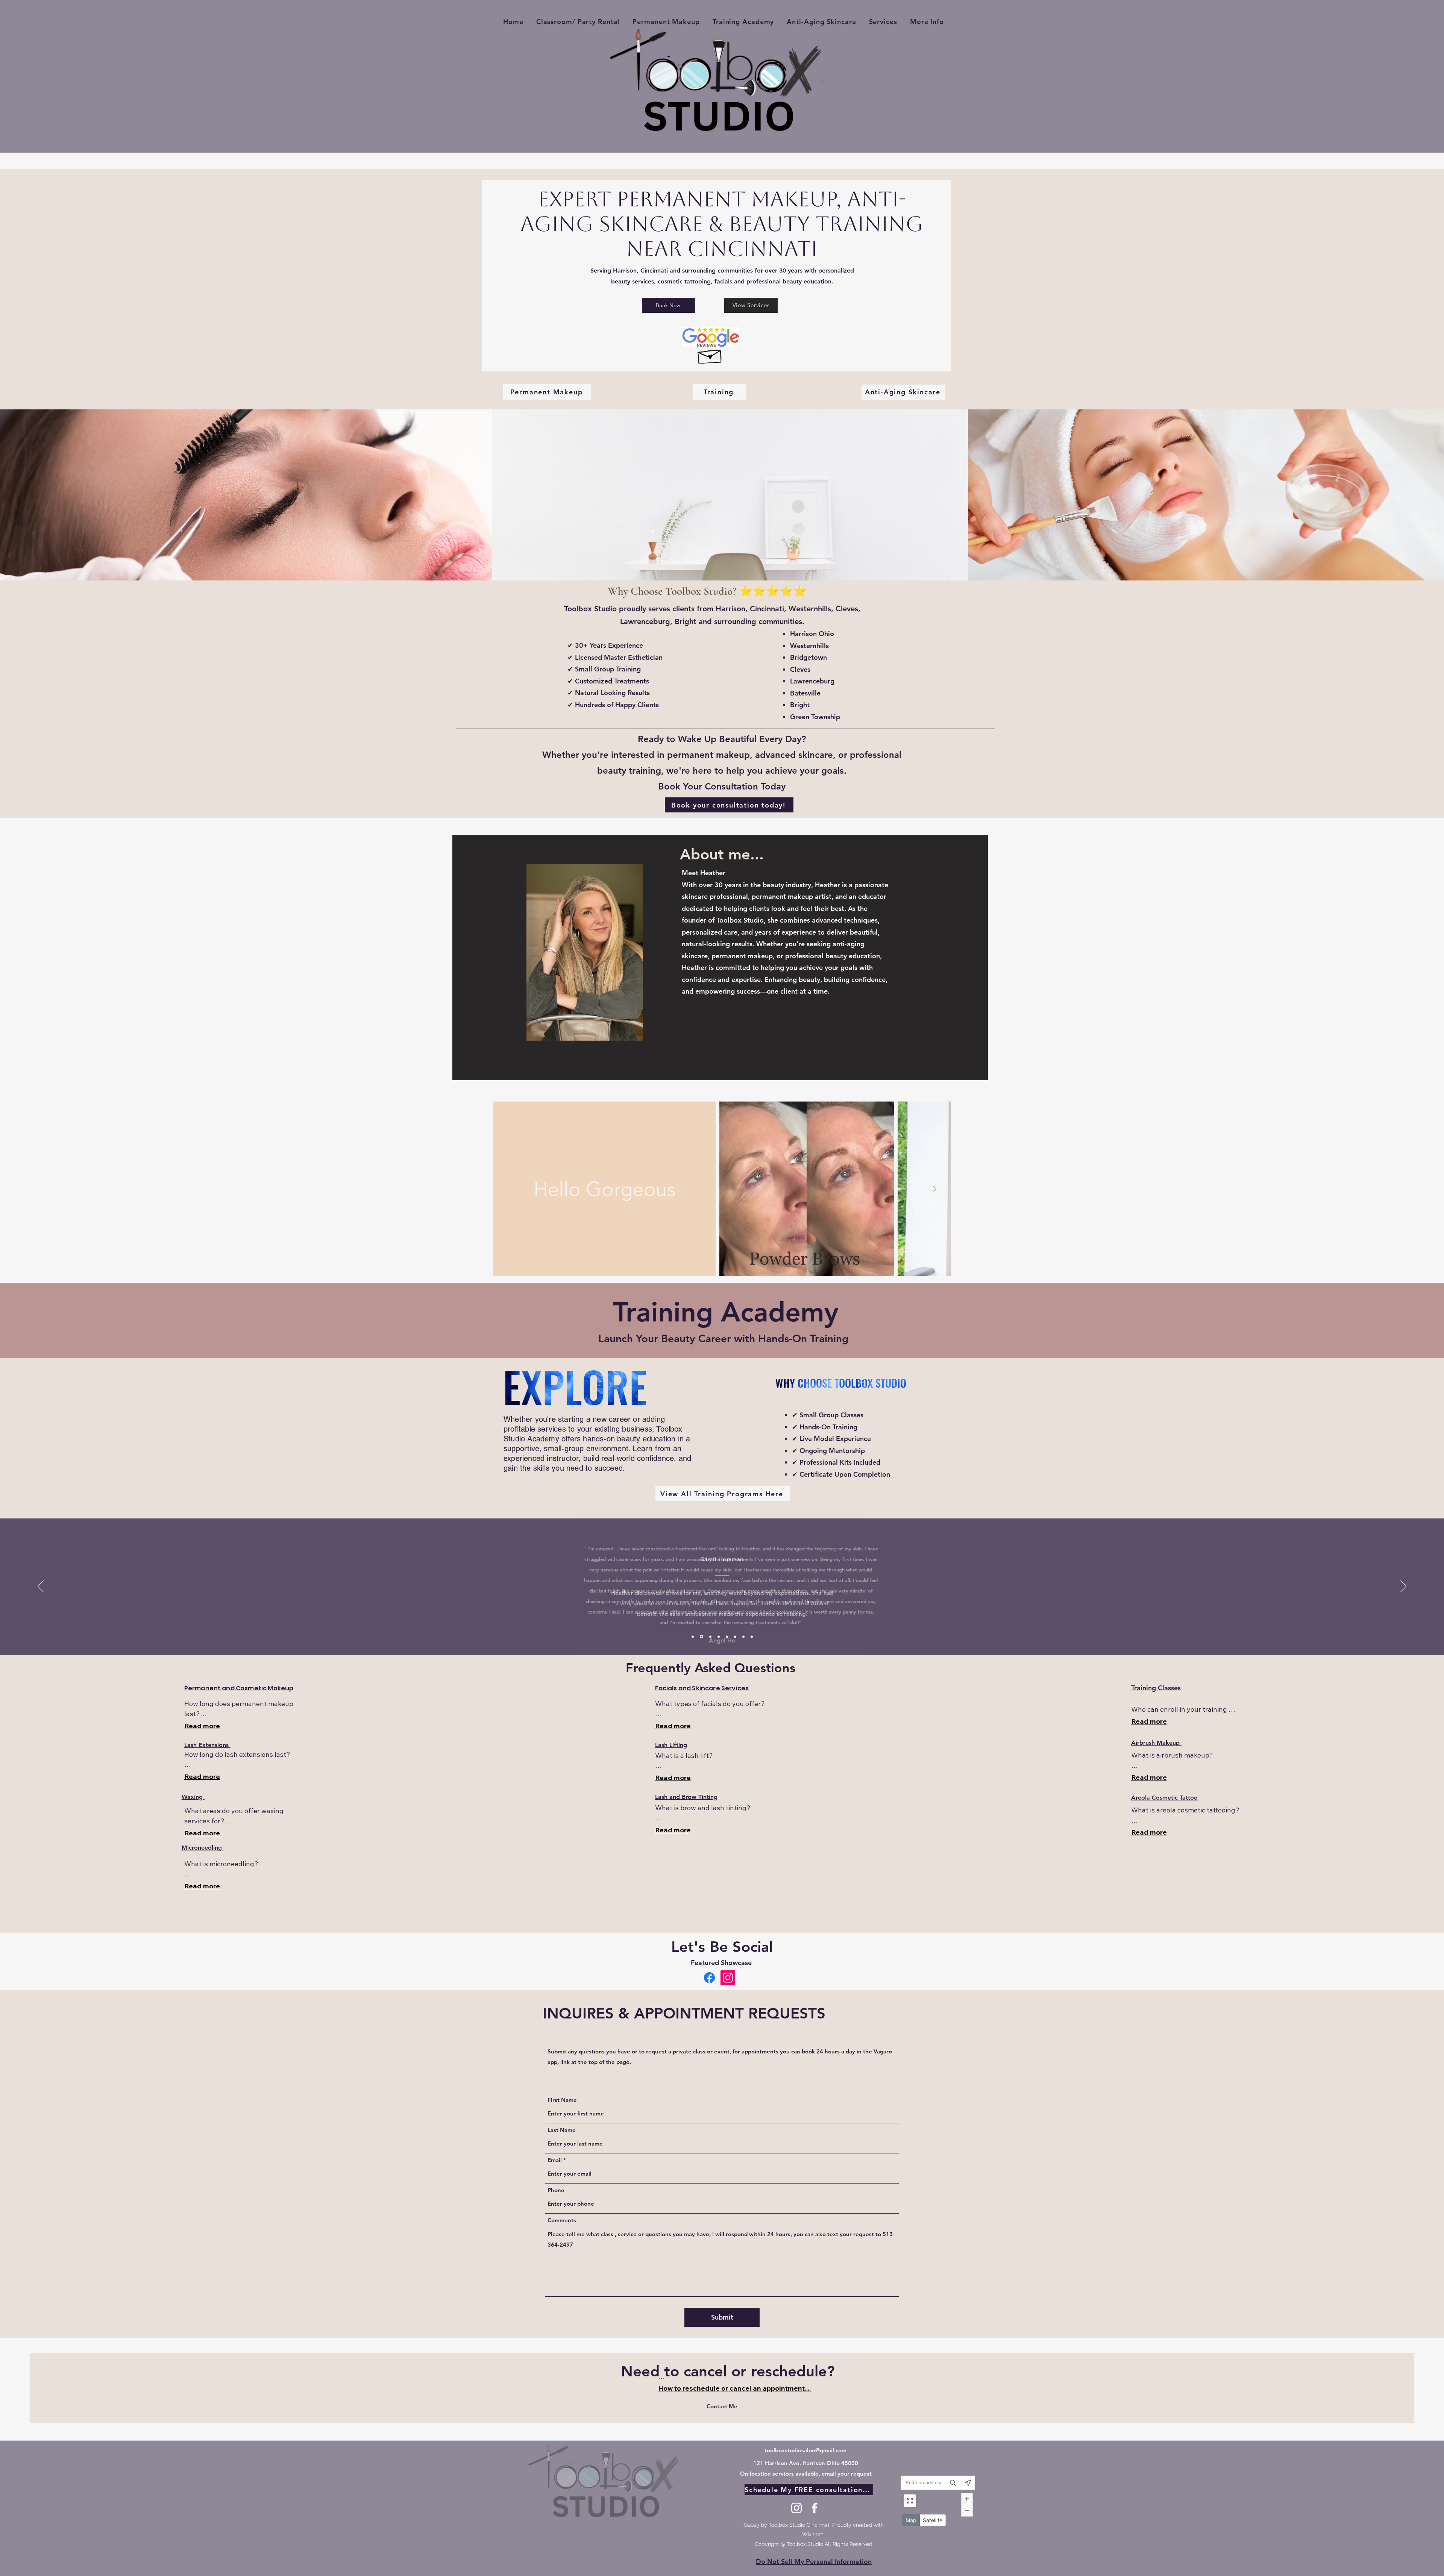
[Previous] (41, 1587)
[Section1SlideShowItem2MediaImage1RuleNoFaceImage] (701, 1637)
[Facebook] (709, 1978)
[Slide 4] (718, 1637)
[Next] (1403, 1587)
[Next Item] (934, 1189)
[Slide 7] (743, 1637)
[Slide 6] (735, 1637)
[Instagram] (796, 2508)
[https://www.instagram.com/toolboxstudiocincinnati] (728, 1978)
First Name (562, 2100)
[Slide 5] (727, 1637)
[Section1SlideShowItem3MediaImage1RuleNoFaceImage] (709, 1637)
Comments (562, 2220)
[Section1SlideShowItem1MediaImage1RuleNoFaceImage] (693, 1637)
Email (555, 2160)
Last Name (562, 2130)
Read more (202, 1726)
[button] (927, 22)
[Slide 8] (752, 1637)
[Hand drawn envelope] (710, 355)
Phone (556, 2190)
